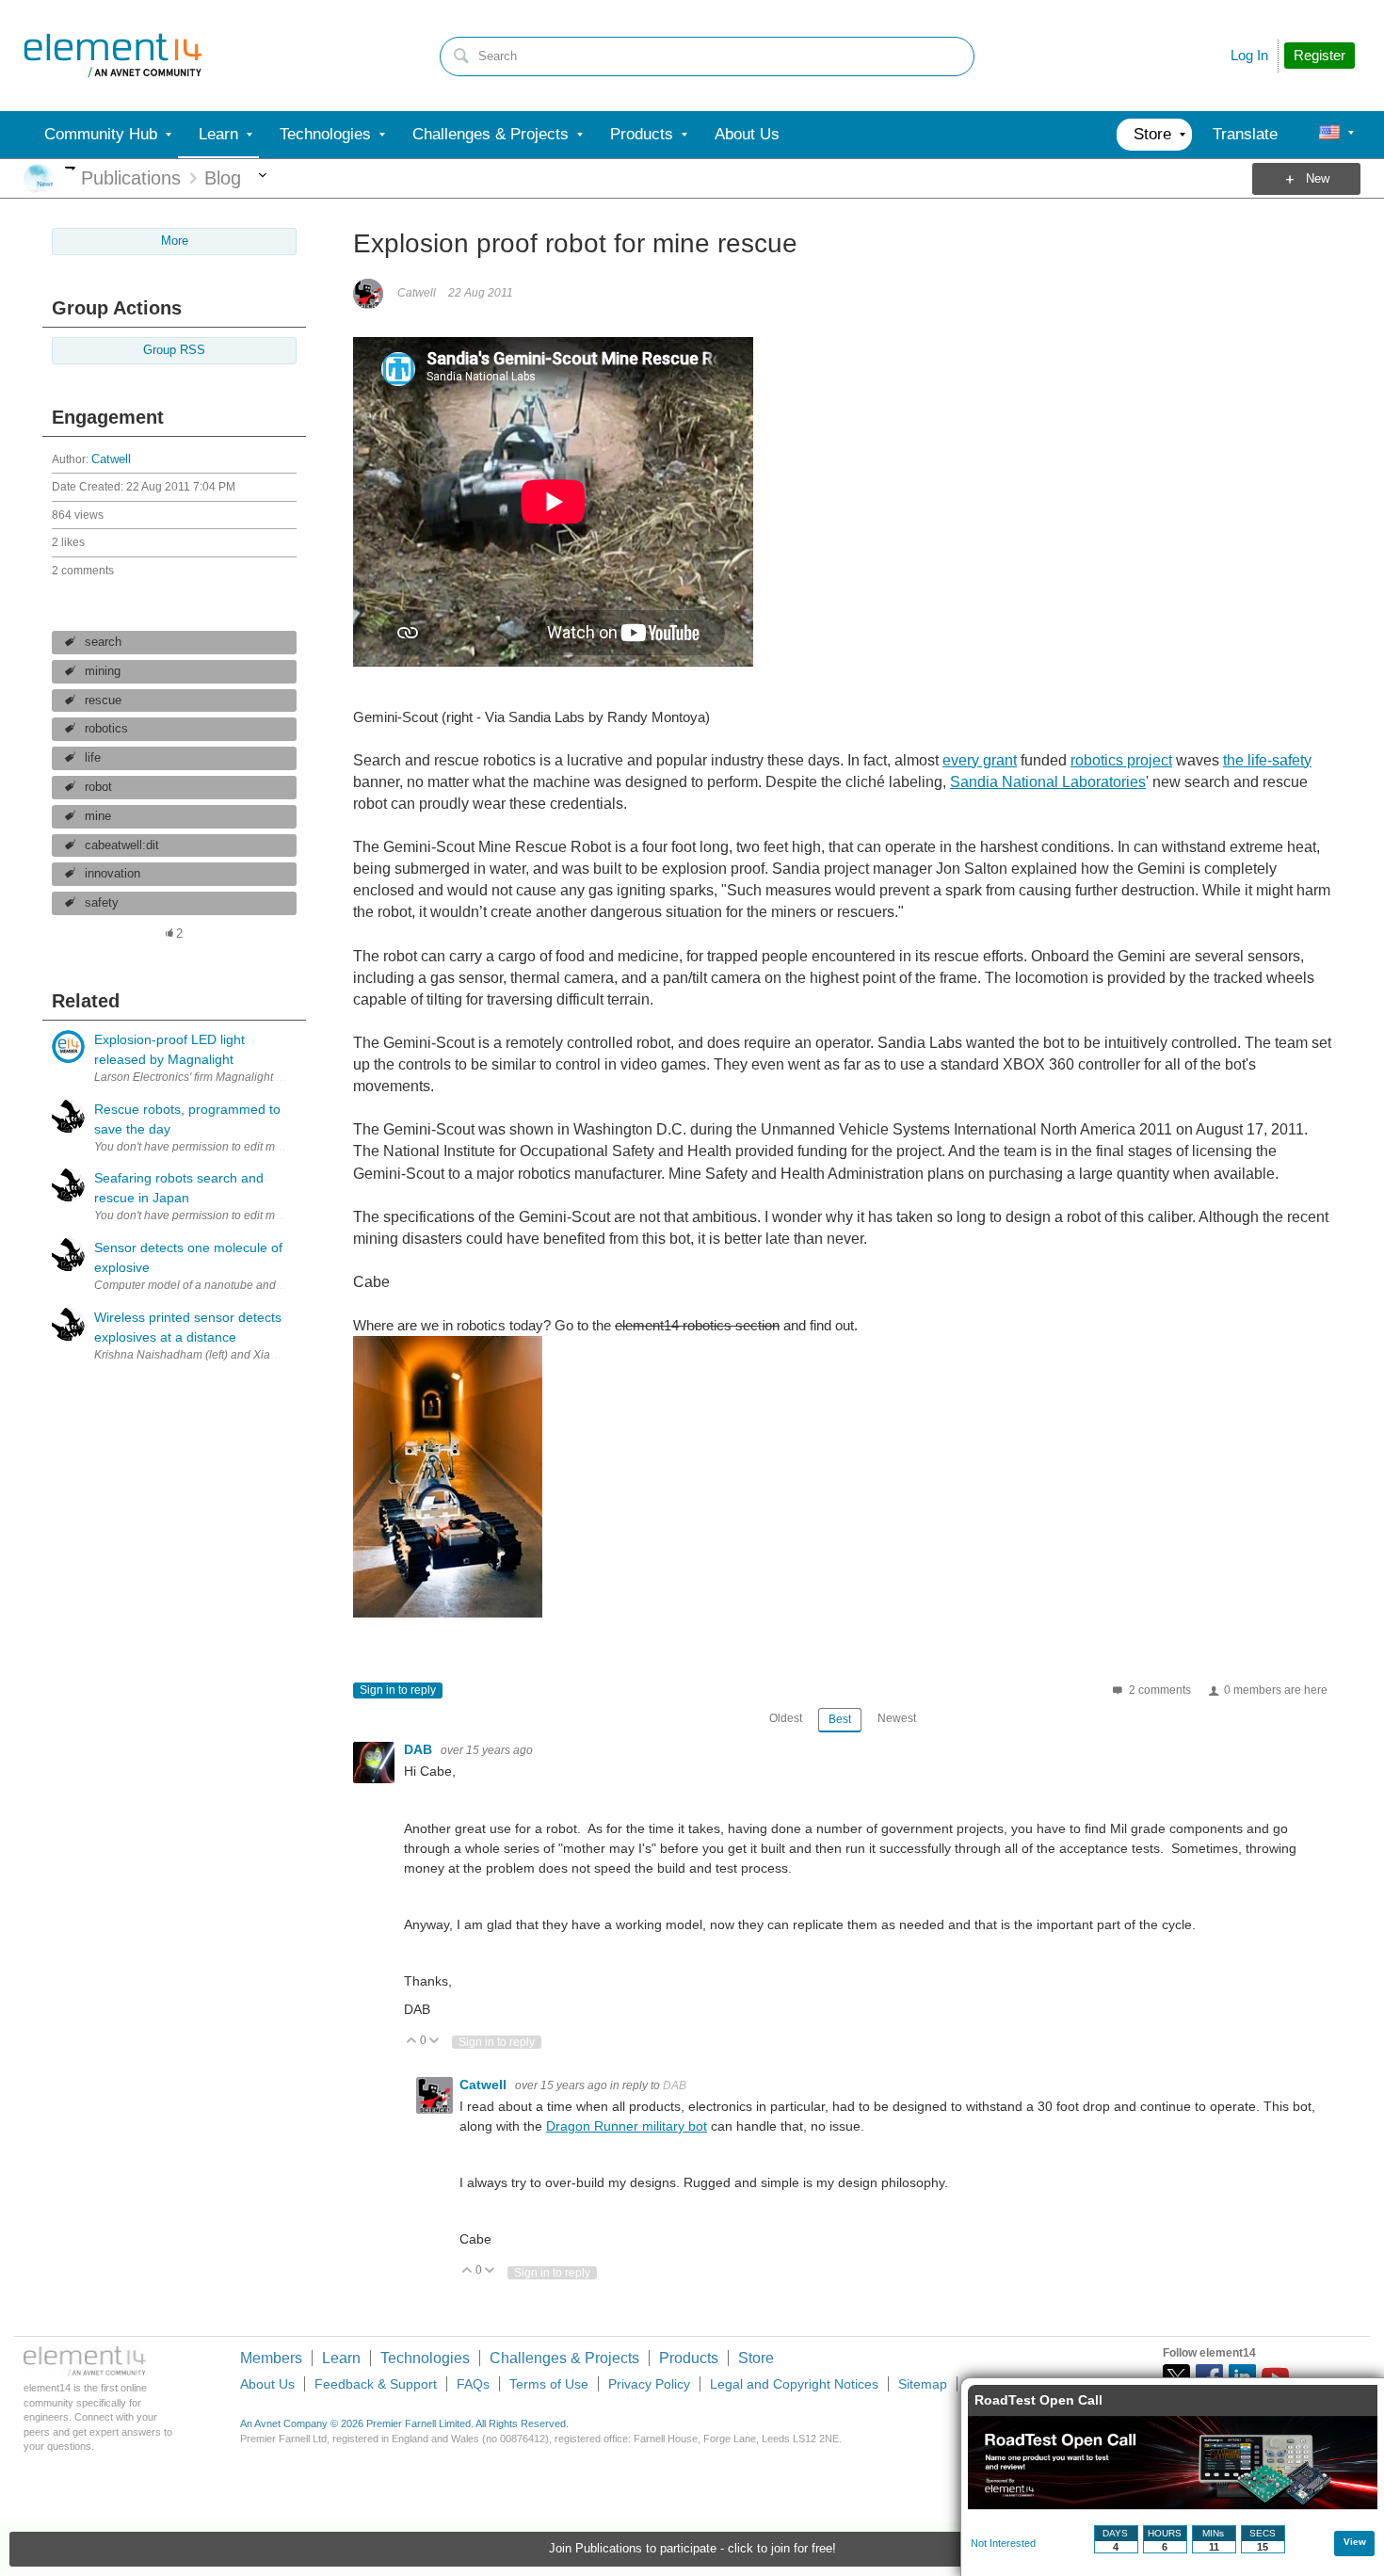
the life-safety (1267, 760)
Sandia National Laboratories (1048, 782)
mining (103, 671)
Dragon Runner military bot (627, 2126)
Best (840, 1719)
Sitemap (923, 2384)
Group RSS (174, 350)
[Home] (113, 56)
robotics (106, 729)
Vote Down (435, 2042)
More (70, 168)
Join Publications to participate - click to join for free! (692, 2549)
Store (756, 2358)
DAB (420, 1749)
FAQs (473, 2384)
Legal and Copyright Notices (794, 2384)
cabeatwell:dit (122, 845)
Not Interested (1003, 2543)
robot (98, 787)
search (103, 642)
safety (102, 903)
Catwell (111, 459)
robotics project (1121, 760)
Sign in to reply (398, 1690)
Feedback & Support (376, 2384)
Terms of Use (549, 2384)
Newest (897, 1718)
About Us (267, 2384)
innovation (113, 874)
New (1318, 179)
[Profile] (1329, 135)
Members (271, 2358)
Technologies (425, 2358)
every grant (980, 760)
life (93, 758)
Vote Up (412, 2042)
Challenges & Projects (564, 2358)
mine (98, 816)
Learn (341, 2358)
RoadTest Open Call (1038, 2400)
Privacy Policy (649, 2384)
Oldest (786, 1718)
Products (689, 2358)
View (1355, 2542)
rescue (103, 700)
